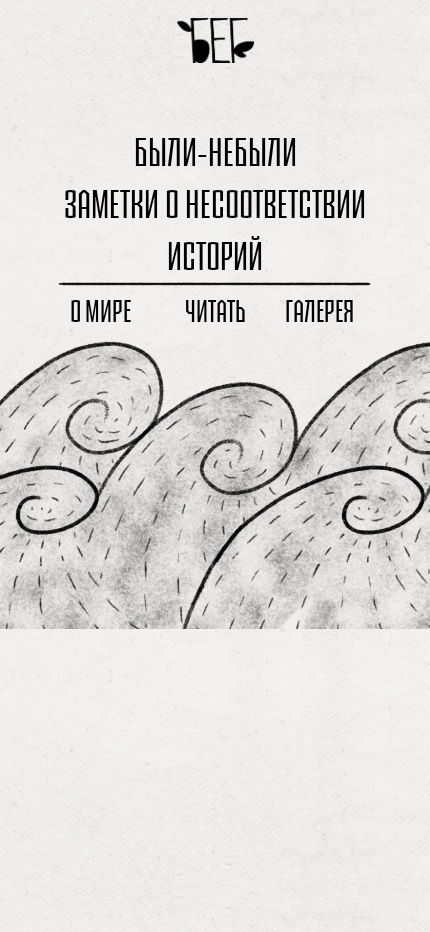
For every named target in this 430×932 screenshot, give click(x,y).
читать (215, 311)
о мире (100, 311)
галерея (319, 311)
